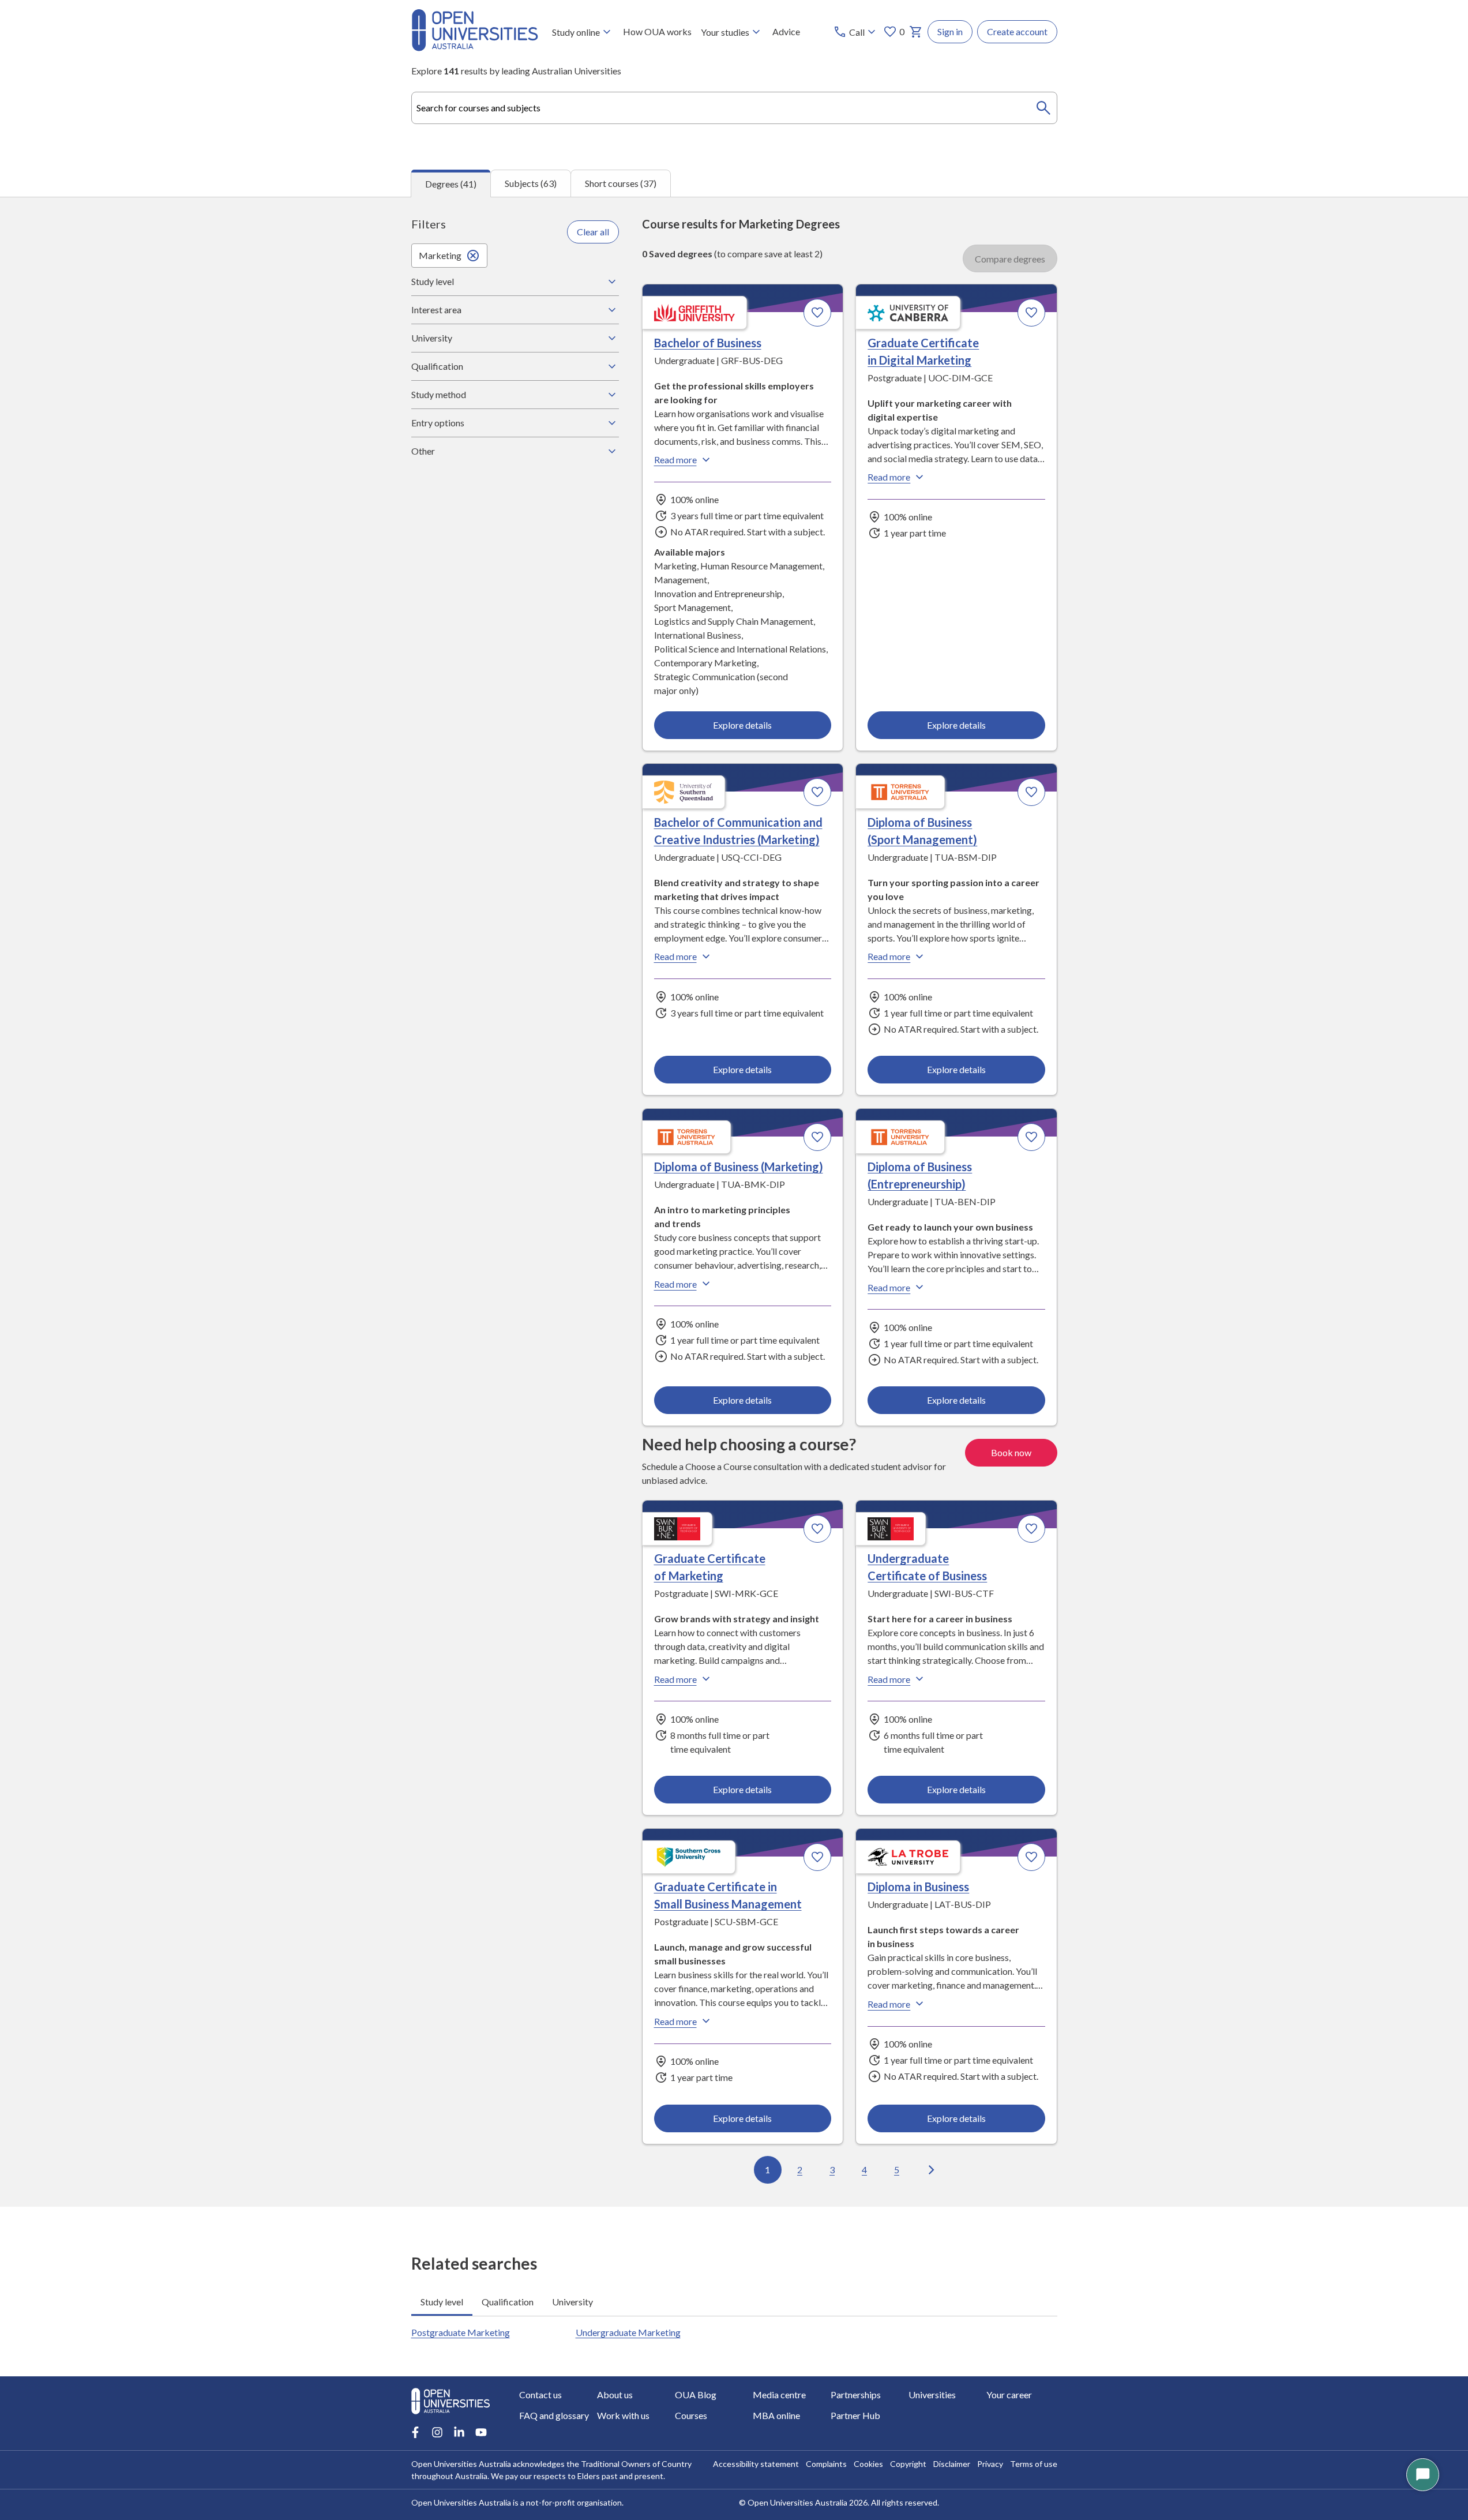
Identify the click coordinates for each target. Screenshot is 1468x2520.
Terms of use (1034, 2464)
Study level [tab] (442, 2302)
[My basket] (916, 32)
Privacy (990, 2464)
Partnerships (856, 2395)
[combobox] (734, 108)
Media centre (779, 2395)
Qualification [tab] (508, 2302)
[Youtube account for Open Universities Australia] (481, 2432)
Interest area (436, 310)
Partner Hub (855, 2415)
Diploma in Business (918, 1887)
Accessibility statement (756, 2464)
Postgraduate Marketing (461, 2332)
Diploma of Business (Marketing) (739, 1167)
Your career (1009, 2395)
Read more (675, 460)
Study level (433, 281)
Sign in (950, 31)
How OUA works (657, 31)
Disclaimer (952, 2464)
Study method (439, 394)
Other (423, 451)
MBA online (776, 2415)
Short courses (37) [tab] (621, 183)
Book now (1011, 1452)
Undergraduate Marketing (628, 2332)
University (432, 338)
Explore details (742, 725)
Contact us (540, 2395)
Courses (691, 2415)
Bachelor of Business (708, 343)
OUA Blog (696, 2395)
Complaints (826, 2464)
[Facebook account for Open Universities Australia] (415, 2432)
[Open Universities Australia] (475, 48)
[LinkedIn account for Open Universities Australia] (459, 2432)
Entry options (438, 423)
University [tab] (572, 2302)
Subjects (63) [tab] (531, 183)
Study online (576, 32)
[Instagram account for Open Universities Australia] (437, 2432)
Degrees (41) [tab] (451, 184)
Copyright (908, 2464)
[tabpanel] (734, 1202)
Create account (1017, 31)
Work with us (623, 2415)
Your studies (725, 32)
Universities (932, 2395)
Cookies (868, 2464)
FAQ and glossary (554, 2415)
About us (615, 2395)
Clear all (593, 232)
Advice (786, 31)
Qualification (437, 366)
